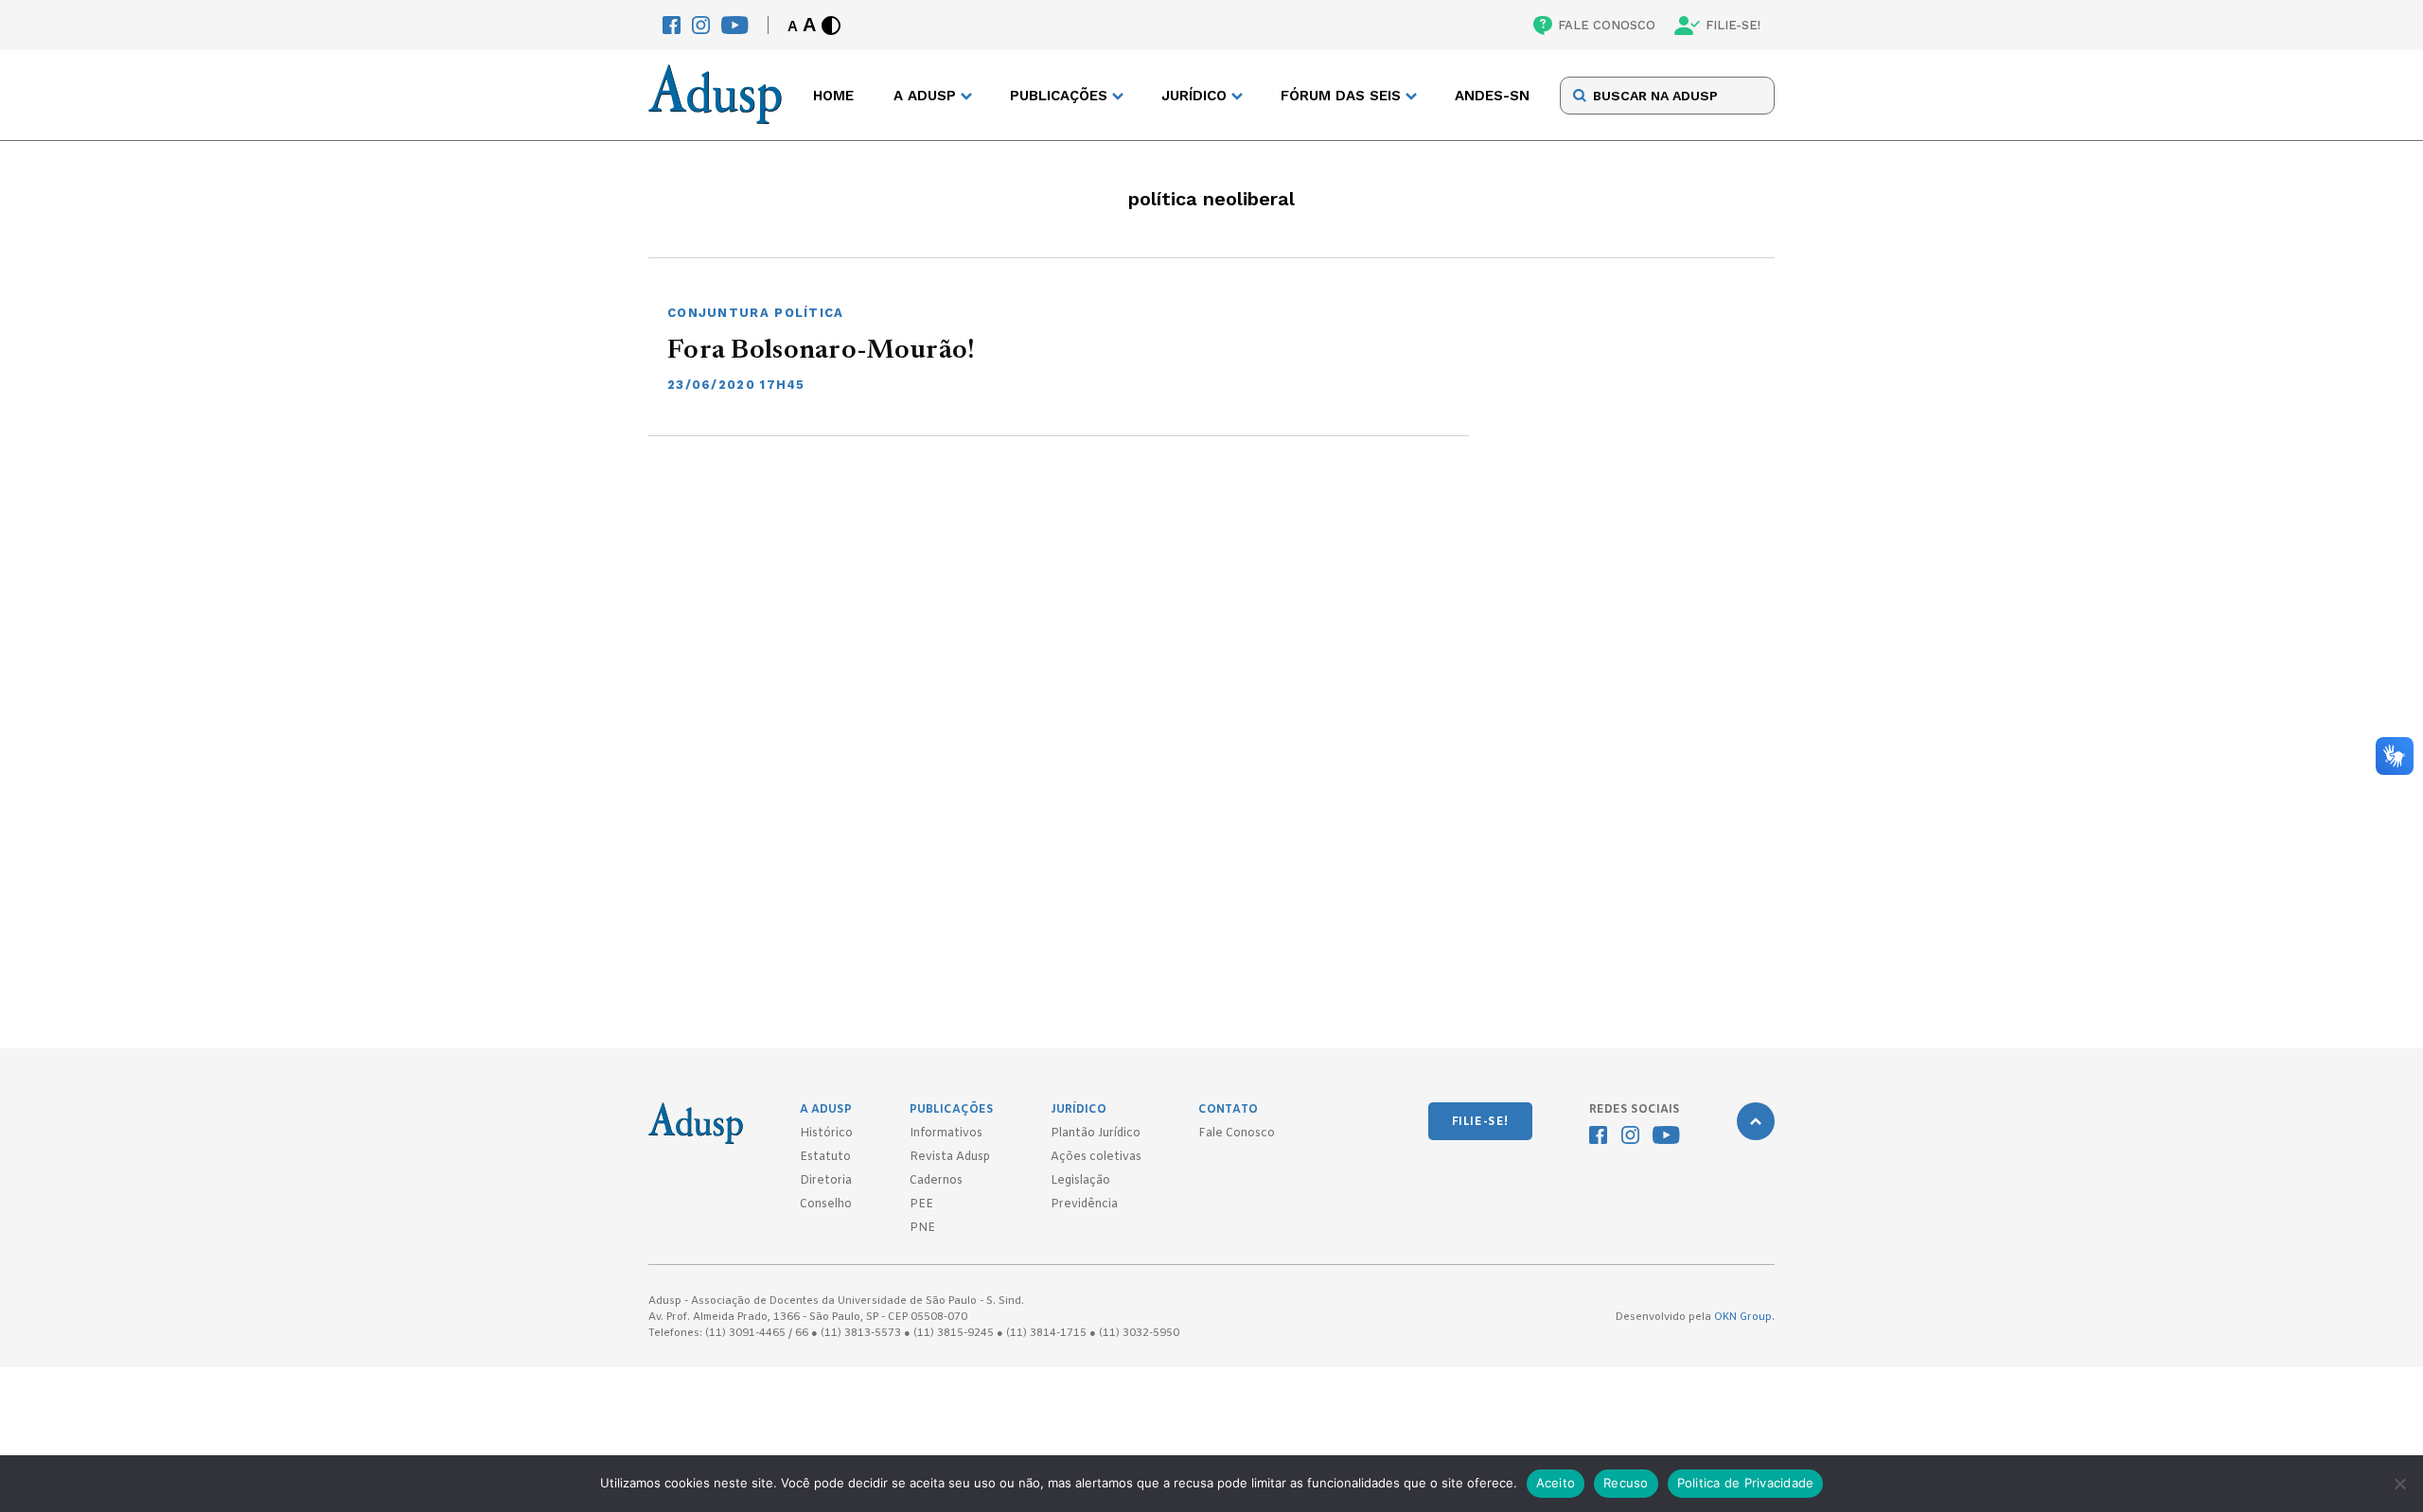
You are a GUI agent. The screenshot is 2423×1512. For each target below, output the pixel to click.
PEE (921, 1204)
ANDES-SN (1492, 96)
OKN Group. (1744, 1317)
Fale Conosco (1237, 1134)
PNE (922, 1228)
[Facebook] (672, 25)
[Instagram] (701, 25)
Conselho (826, 1204)
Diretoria (826, 1181)
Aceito (1556, 1483)
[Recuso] (2399, 1484)
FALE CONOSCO (1607, 25)
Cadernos (936, 1181)
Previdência (1084, 1204)
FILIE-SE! (1733, 25)
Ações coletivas (1096, 1157)
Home (833, 96)
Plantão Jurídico (1096, 1134)
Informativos (946, 1134)
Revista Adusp (950, 1157)
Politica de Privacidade (1746, 1483)
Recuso (1626, 1483)
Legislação (1080, 1181)
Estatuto (825, 1157)
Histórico (826, 1134)
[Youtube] (735, 25)
